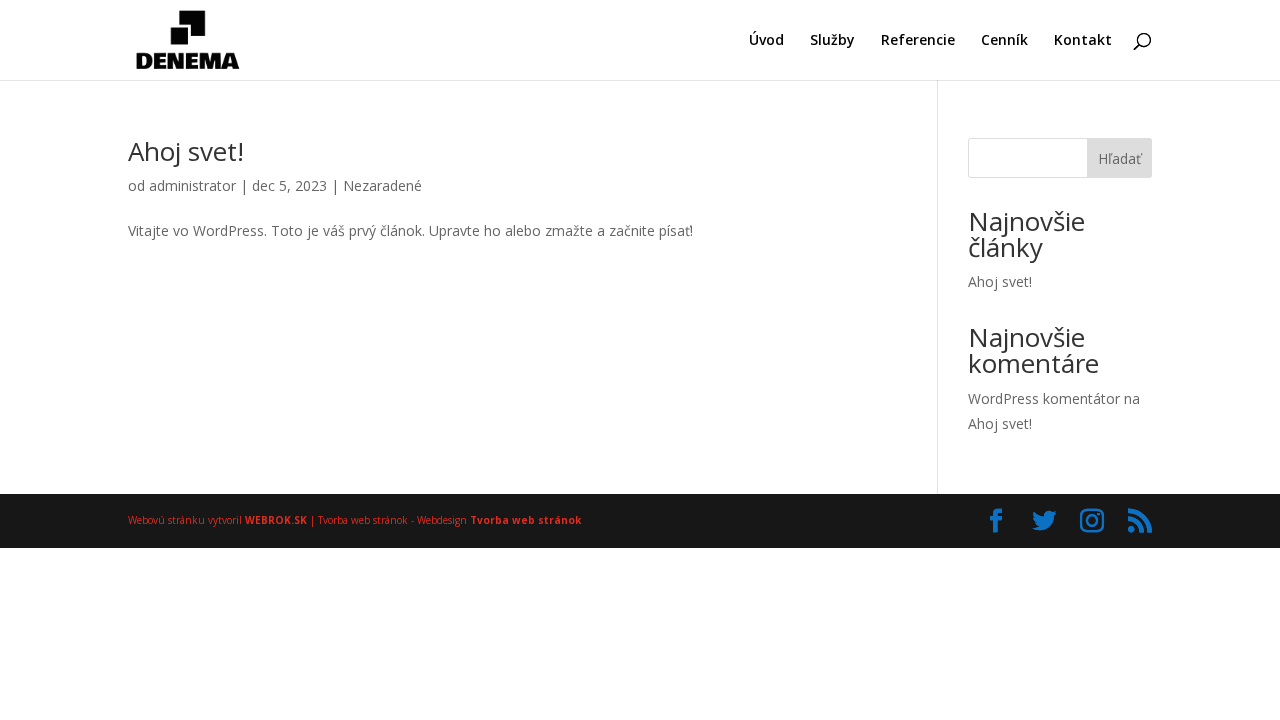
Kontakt (1083, 41)
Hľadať (1119, 158)
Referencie (918, 41)
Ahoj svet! (186, 151)
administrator (192, 185)
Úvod (766, 41)
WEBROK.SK (276, 520)
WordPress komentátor (1044, 398)
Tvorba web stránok (525, 520)
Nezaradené (382, 185)
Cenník (1004, 41)
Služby (832, 41)
